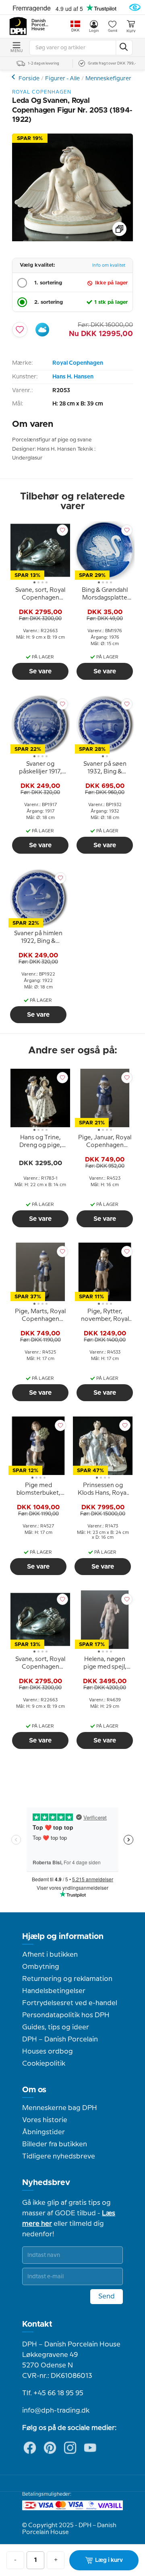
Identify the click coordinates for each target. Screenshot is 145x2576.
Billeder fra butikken (55, 2144)
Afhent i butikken (50, 1955)
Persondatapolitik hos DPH (66, 2015)
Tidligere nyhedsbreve (59, 2156)
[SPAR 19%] (72, 239)
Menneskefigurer (108, 79)
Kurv (131, 31)
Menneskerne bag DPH (60, 2108)
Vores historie (45, 2120)
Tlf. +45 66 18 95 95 (53, 2393)
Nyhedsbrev (46, 2183)
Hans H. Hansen (73, 377)
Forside (29, 79)
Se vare (40, 671)
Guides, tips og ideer (56, 2027)
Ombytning (41, 1967)
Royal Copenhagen (78, 363)
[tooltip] (40, 595)
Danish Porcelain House (40, 25)
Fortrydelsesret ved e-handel (70, 2003)
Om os (34, 2090)
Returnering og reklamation (67, 1979)
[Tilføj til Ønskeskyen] (42, 330)
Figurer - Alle (62, 79)
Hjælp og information (63, 1937)
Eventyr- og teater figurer (14, 77)
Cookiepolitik (44, 2064)
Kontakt (37, 2324)
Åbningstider (43, 2132)
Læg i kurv (109, 2560)
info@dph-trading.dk (56, 2411)
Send (107, 2296)
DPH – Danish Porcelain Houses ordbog (60, 2045)
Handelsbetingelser (54, 1991)
